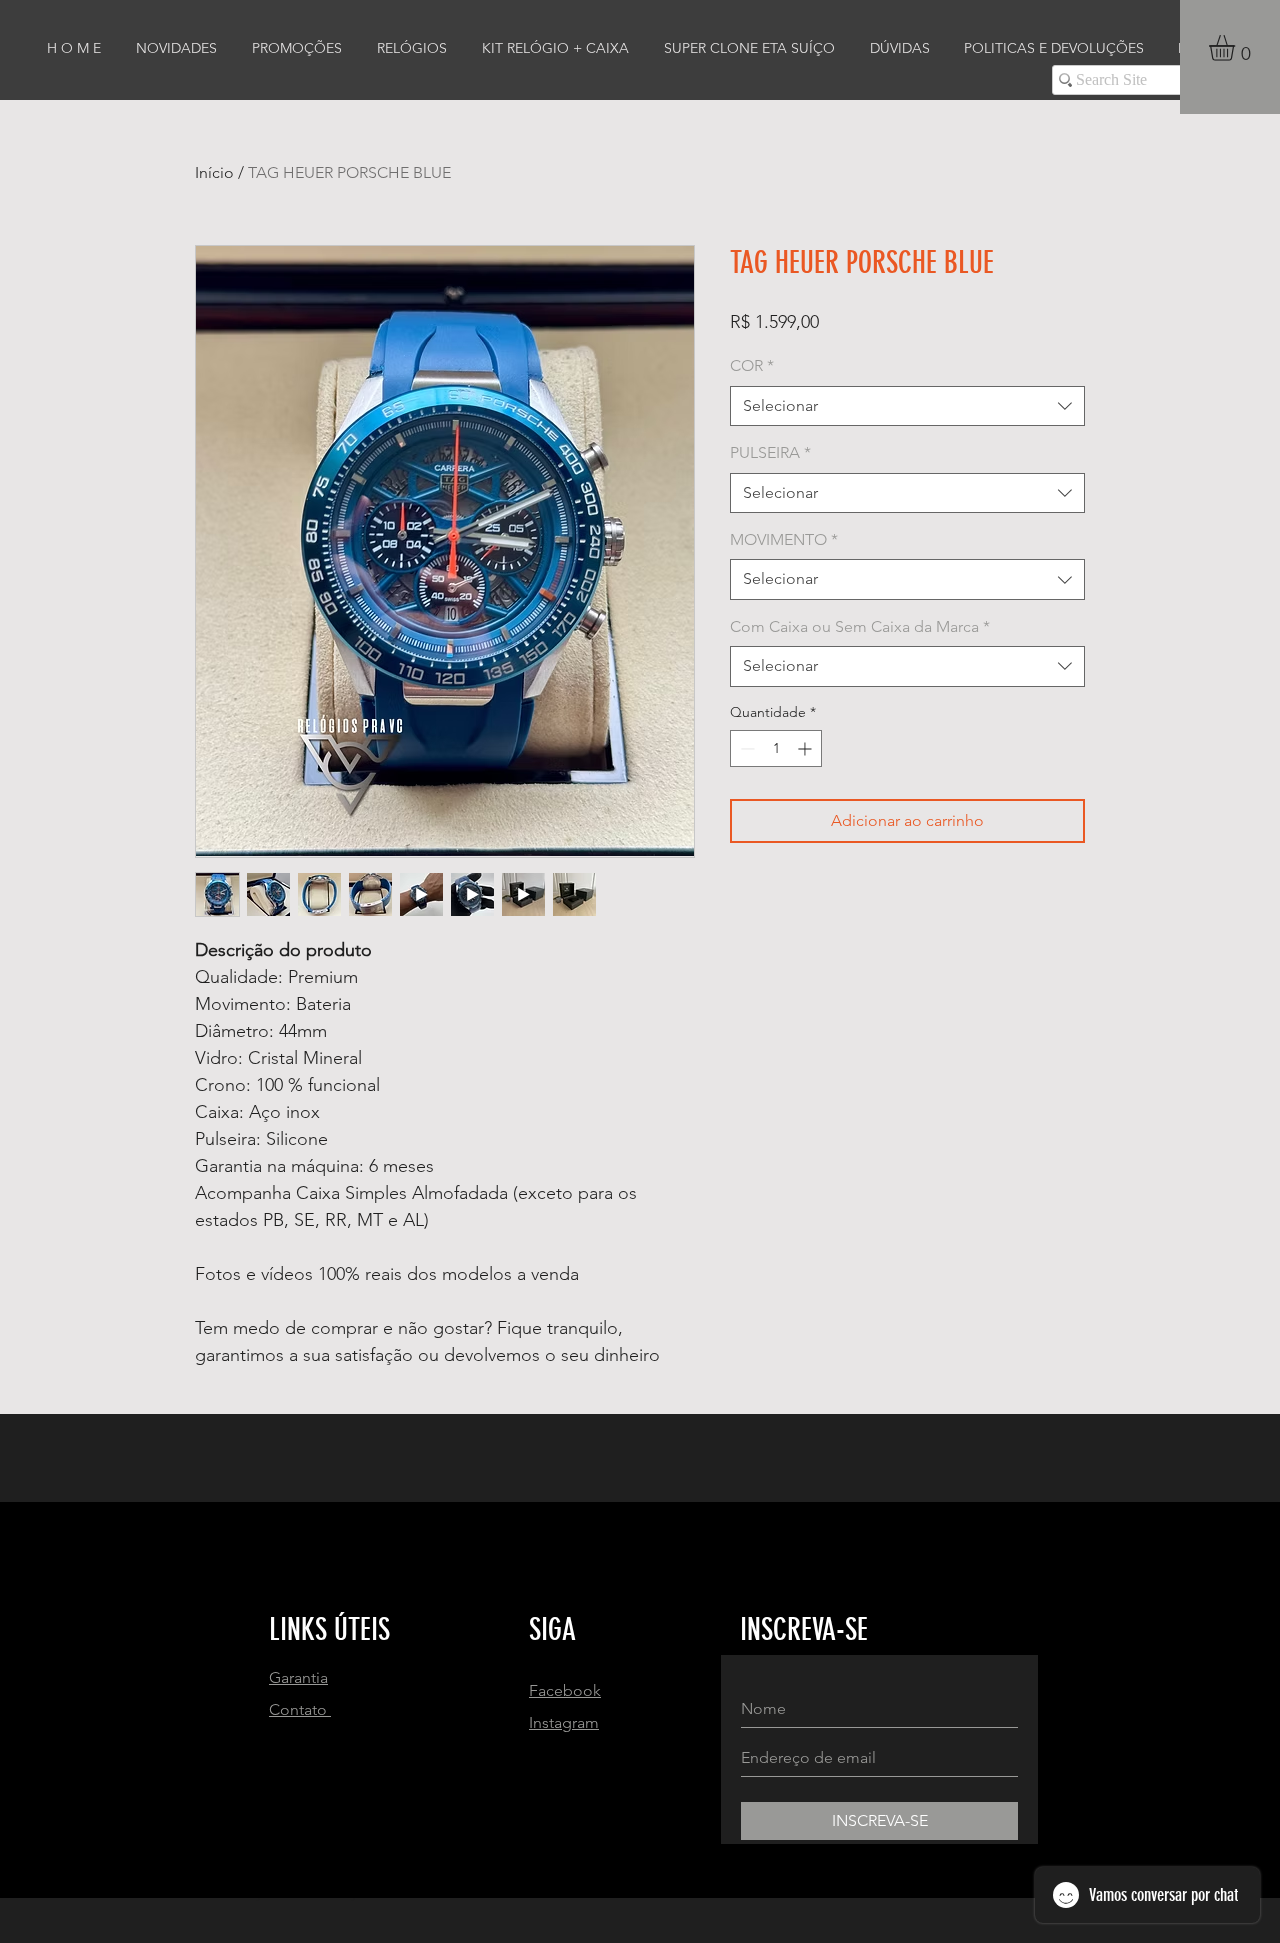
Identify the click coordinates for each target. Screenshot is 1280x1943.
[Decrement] (745, 748)
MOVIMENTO (784, 539)
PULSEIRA (770, 452)
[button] (1237, 48)
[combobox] (907, 406)
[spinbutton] (776, 748)
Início (214, 172)
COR (752, 365)
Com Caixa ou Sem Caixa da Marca (860, 626)
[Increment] (806, 748)
